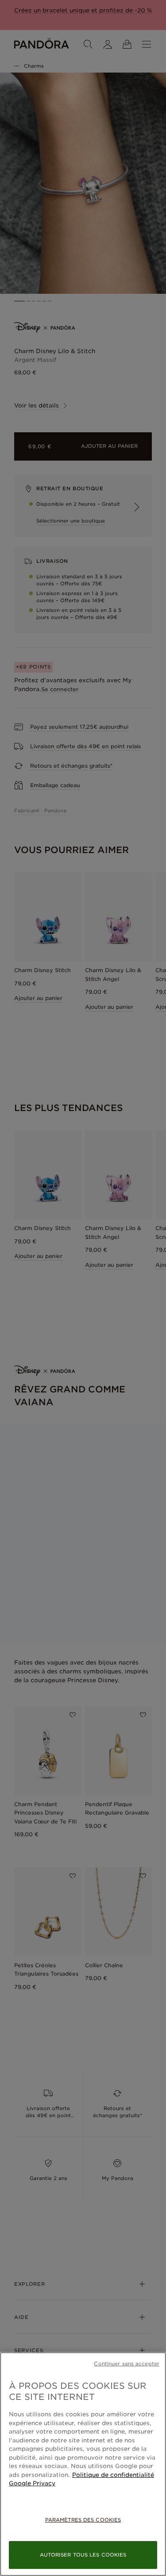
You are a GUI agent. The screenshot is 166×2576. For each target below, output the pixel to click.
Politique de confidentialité (113, 2475)
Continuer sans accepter (127, 2364)
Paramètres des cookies (83, 2520)
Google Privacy (32, 2483)
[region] (83, 2464)
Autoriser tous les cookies (83, 2555)
